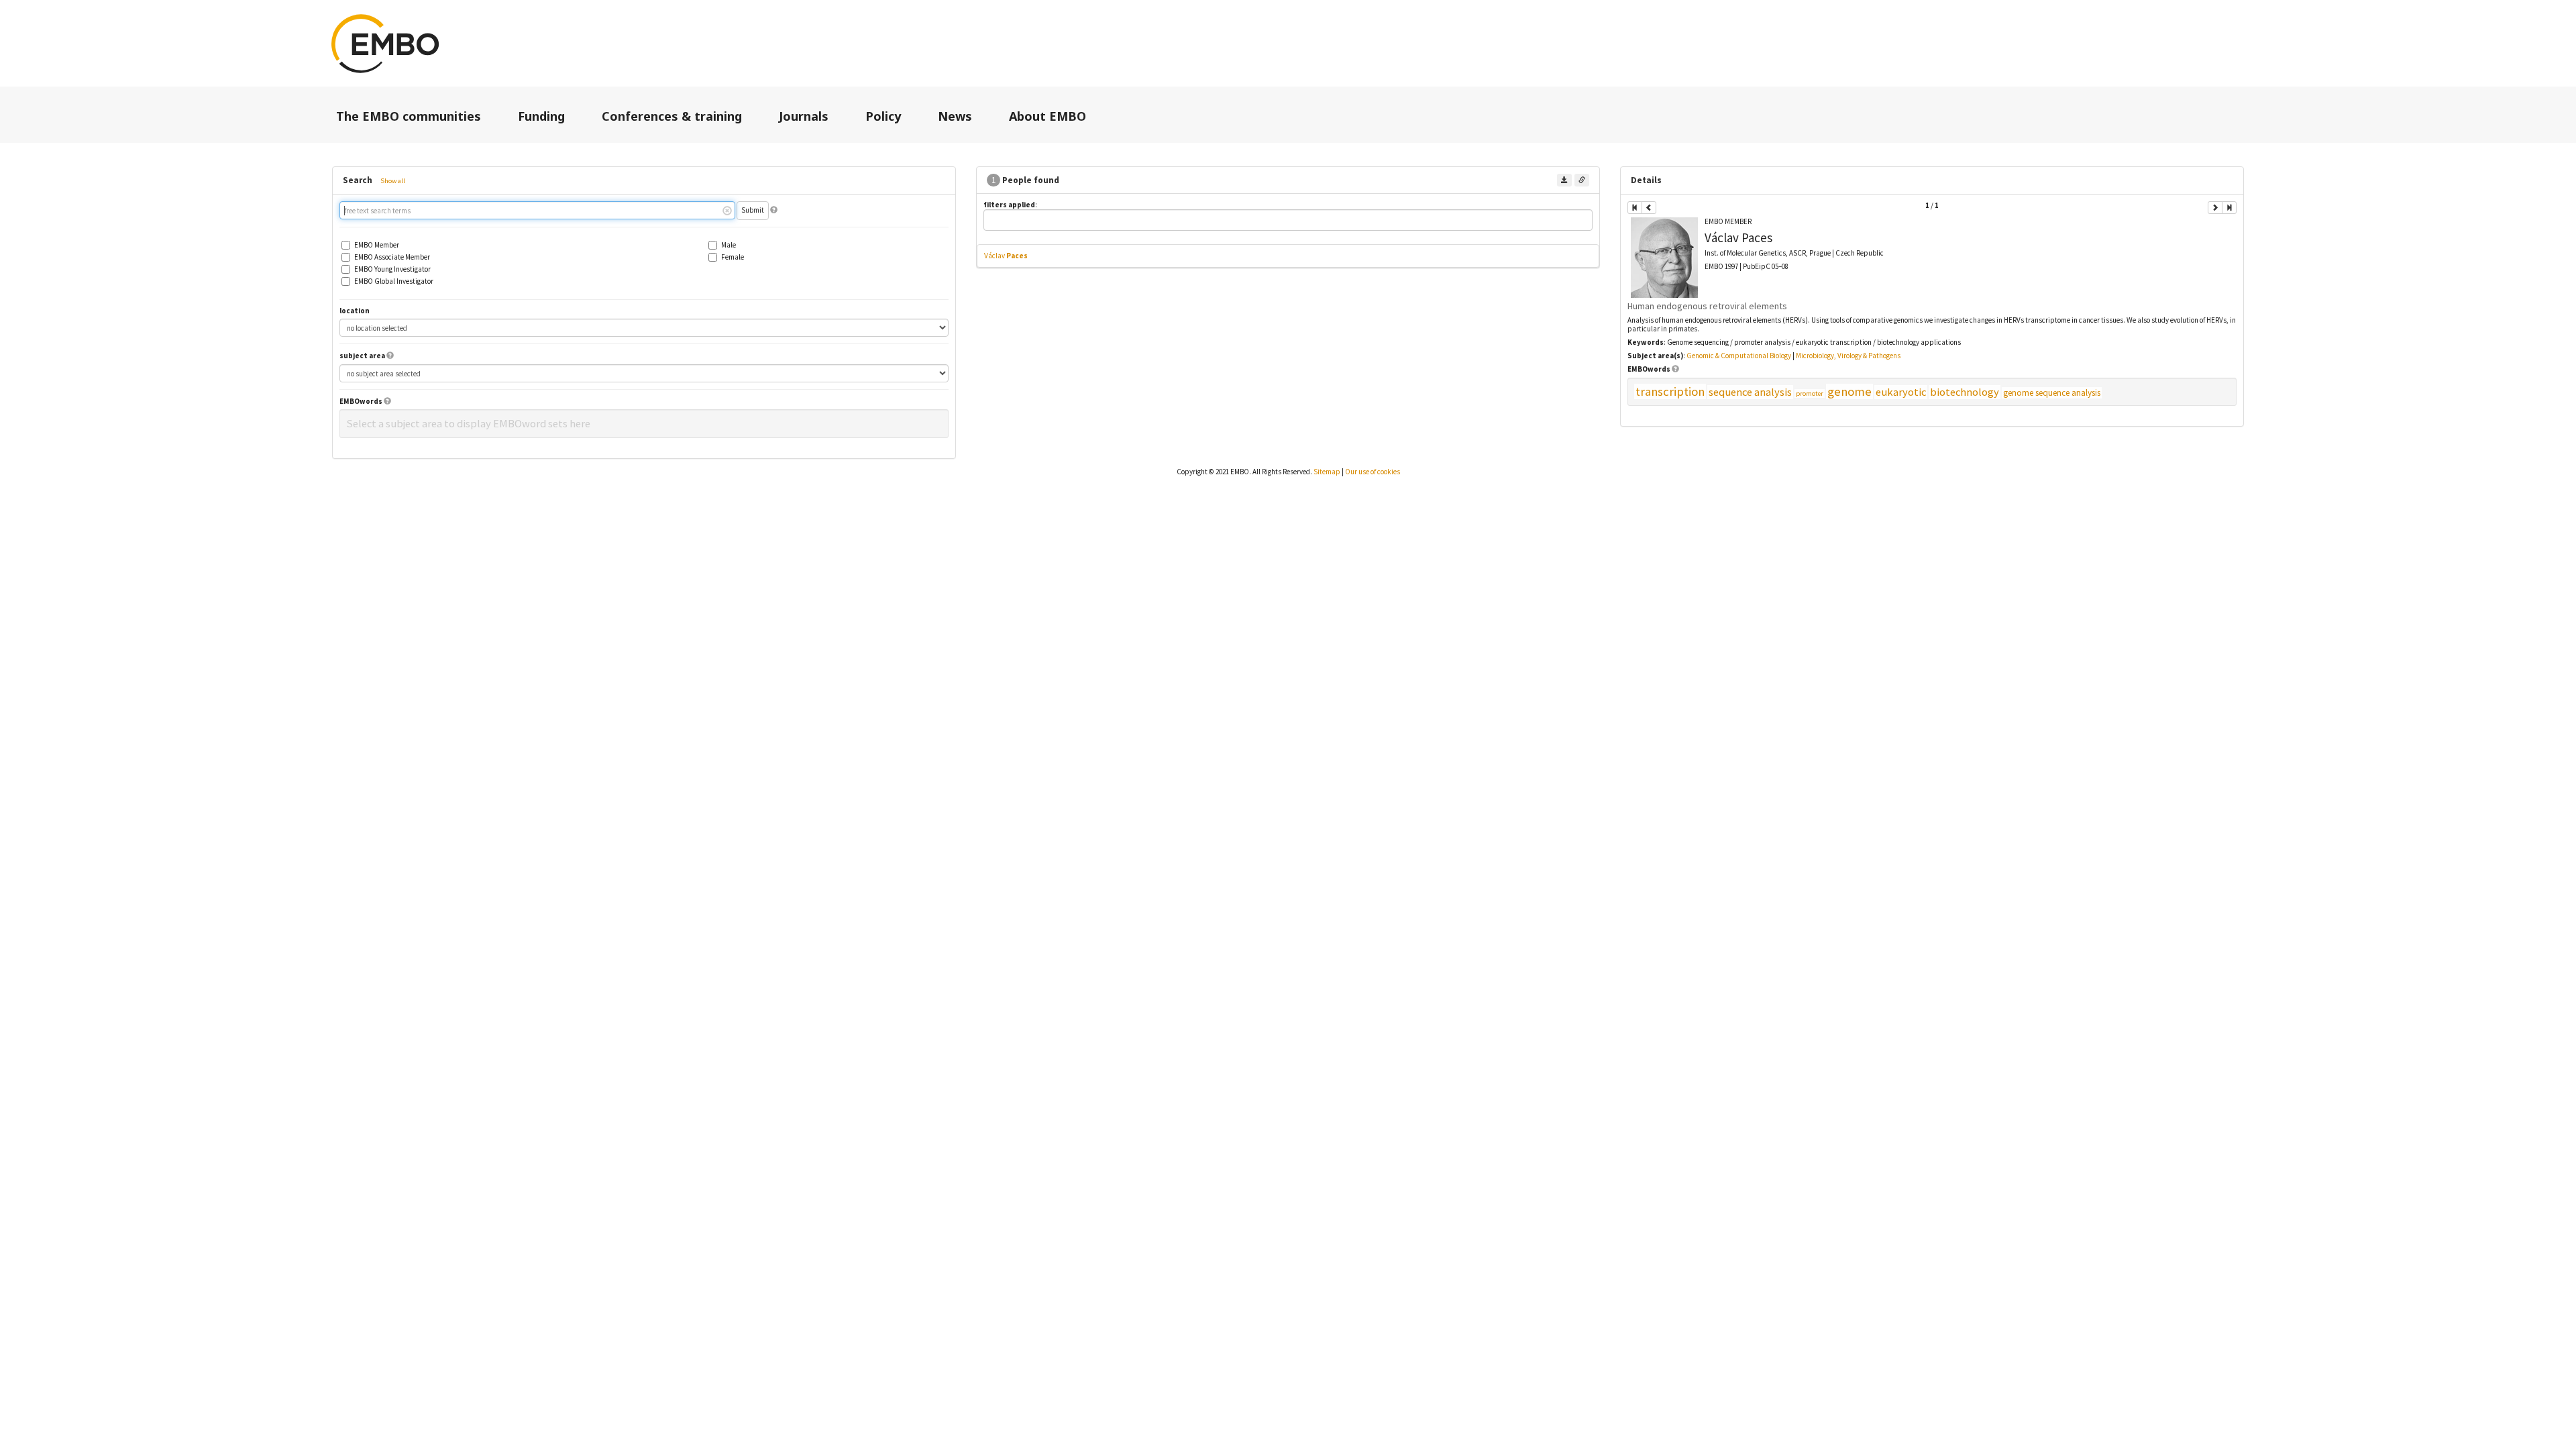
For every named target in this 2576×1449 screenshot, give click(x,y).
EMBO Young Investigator (392, 269)
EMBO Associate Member (392, 257)
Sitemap (1327, 472)
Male (729, 245)
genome (1849, 391)
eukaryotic (1901, 392)
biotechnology (1965, 392)
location (355, 311)
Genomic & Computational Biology (1739, 356)
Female (733, 257)
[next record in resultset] (2215, 208)
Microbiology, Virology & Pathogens (1848, 356)
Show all (393, 181)
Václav (1006, 256)
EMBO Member (377, 245)
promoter (1810, 393)
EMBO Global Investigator (394, 281)
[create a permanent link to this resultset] (1582, 180)
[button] (774, 210)
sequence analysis (1750, 392)
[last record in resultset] (2229, 208)
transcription (1670, 391)
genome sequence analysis (2052, 393)
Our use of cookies (1373, 472)
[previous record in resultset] (1649, 208)
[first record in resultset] (1635, 208)
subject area (362, 356)
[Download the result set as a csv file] (1564, 180)
